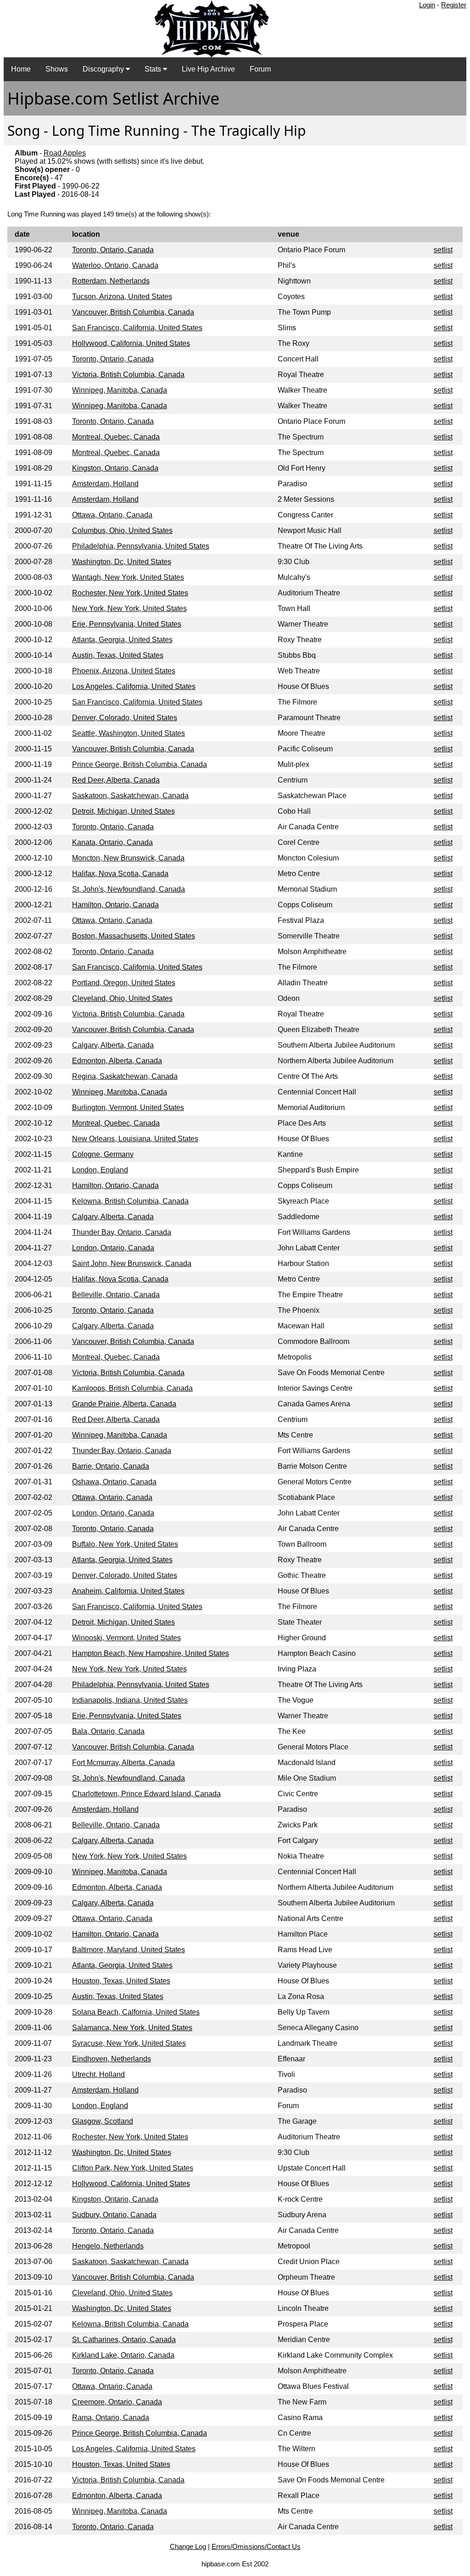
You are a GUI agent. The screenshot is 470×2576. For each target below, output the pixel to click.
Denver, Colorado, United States (125, 718)
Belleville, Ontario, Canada (116, 1295)
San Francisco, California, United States (137, 328)
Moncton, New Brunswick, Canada (128, 858)
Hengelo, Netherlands (108, 2246)
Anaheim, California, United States (128, 1591)
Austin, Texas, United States (118, 655)
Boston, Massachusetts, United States (134, 936)
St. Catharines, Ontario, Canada (124, 2340)
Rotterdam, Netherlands (111, 281)
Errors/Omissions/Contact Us (256, 2546)
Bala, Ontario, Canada (108, 1731)
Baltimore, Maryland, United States (129, 1950)
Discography (104, 69)
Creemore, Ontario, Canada (117, 2402)
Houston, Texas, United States (121, 1981)
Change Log (188, 2546)
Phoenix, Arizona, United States (124, 671)
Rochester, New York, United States (130, 593)
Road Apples (65, 153)
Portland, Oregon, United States (124, 983)
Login (427, 5)
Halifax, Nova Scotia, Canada (120, 874)
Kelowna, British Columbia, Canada (130, 1201)
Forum (260, 69)
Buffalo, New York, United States (125, 1544)
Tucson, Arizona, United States (122, 297)
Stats (154, 69)
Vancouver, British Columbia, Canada (133, 312)
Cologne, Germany (103, 1154)
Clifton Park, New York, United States (133, 2168)
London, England (100, 1170)
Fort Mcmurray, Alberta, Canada (123, 1763)
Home (21, 69)
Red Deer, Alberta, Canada (116, 780)
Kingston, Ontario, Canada (115, 468)
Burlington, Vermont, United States (128, 1108)
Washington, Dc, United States (122, 562)
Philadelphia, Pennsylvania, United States (141, 546)
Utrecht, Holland (98, 2074)
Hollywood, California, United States (131, 343)
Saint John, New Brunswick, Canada (132, 1263)
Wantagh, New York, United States (128, 577)
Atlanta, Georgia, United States (122, 640)
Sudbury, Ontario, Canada (114, 2215)
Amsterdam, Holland (105, 484)
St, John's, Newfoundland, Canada (129, 889)
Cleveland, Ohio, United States (122, 998)
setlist (443, 250)
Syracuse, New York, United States (129, 2043)
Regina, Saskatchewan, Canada (125, 1076)
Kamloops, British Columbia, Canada (132, 1388)
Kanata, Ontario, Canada (112, 842)
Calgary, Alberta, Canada (113, 1045)
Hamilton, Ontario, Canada (115, 905)
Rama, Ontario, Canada (111, 2418)
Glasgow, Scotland (103, 2121)
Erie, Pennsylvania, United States (127, 624)
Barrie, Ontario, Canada (111, 1466)
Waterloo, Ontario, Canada (115, 265)
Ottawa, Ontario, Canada (112, 515)
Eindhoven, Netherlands (112, 2059)
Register (454, 5)
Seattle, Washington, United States (129, 733)
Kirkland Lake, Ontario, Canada (123, 2355)
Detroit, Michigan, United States (123, 811)
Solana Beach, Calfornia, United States (136, 2012)
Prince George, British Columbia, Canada (140, 764)
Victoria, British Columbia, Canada (128, 375)
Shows (57, 69)
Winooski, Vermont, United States (126, 1638)
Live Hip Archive (208, 69)
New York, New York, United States (129, 608)
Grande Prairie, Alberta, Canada (124, 1404)
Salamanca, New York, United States (132, 2028)
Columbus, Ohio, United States (122, 530)
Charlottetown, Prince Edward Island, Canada (146, 1794)
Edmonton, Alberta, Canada (117, 1061)
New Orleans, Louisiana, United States (135, 1139)
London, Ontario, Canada (113, 1248)
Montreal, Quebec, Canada (116, 437)
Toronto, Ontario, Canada (113, 250)
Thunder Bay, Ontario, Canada (122, 1232)
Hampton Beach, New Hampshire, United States (151, 1653)
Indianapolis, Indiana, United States (130, 1700)
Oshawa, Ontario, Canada (114, 1482)
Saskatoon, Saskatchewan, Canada (130, 796)
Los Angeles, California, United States (134, 686)
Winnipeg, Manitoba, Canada (120, 390)
